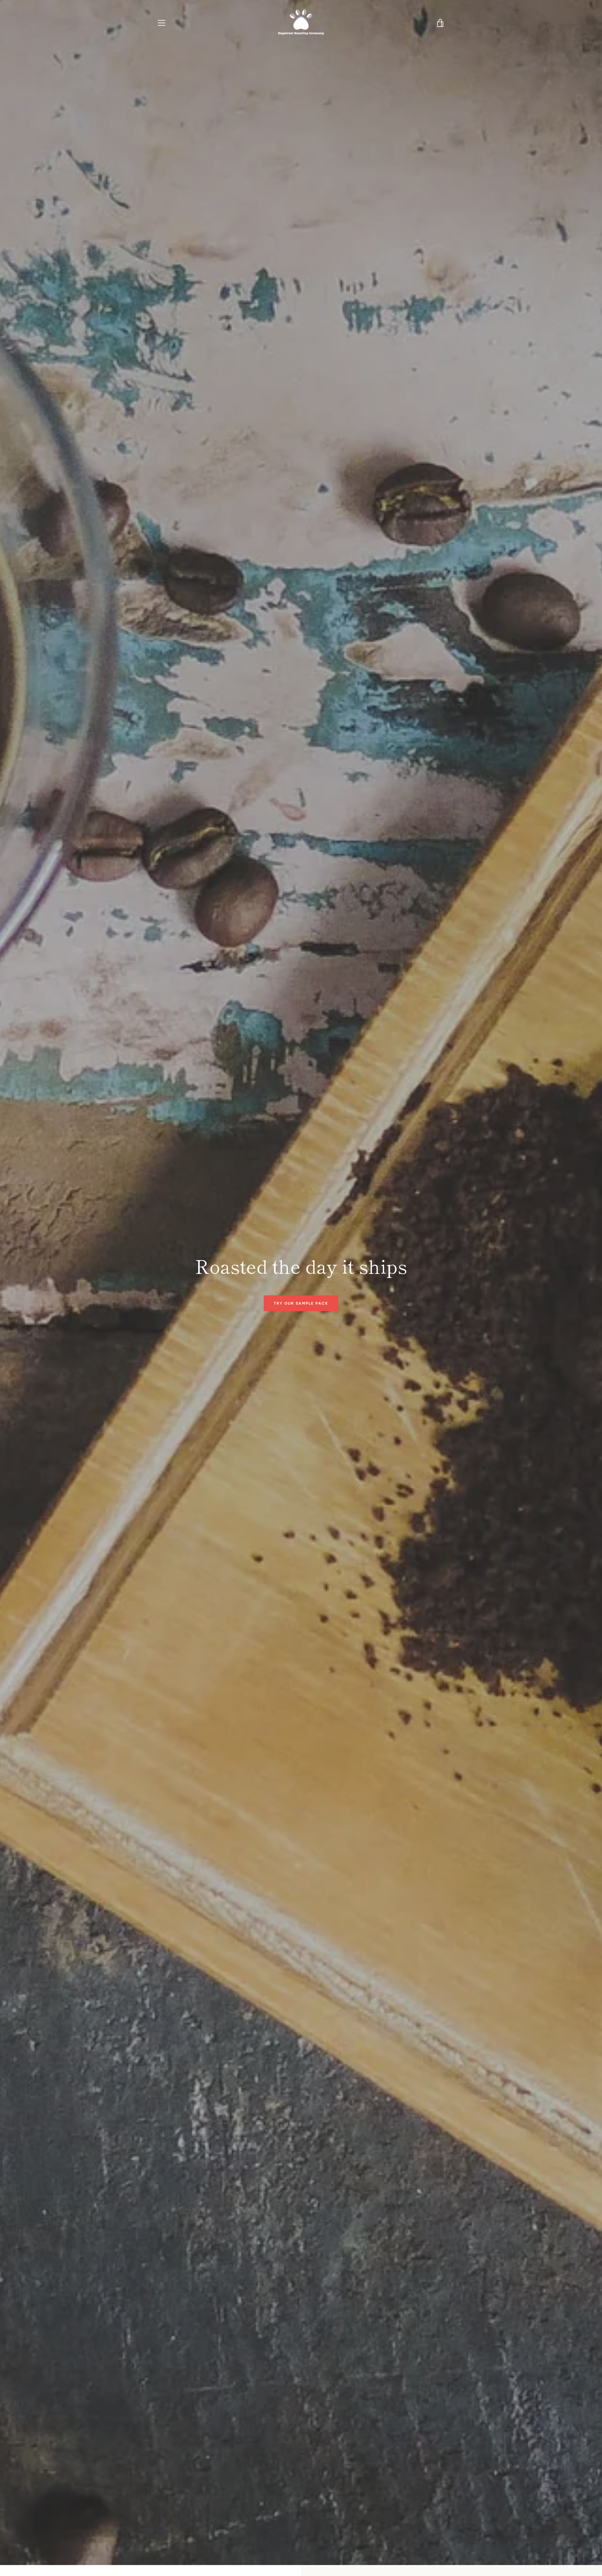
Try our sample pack (301, 1303)
